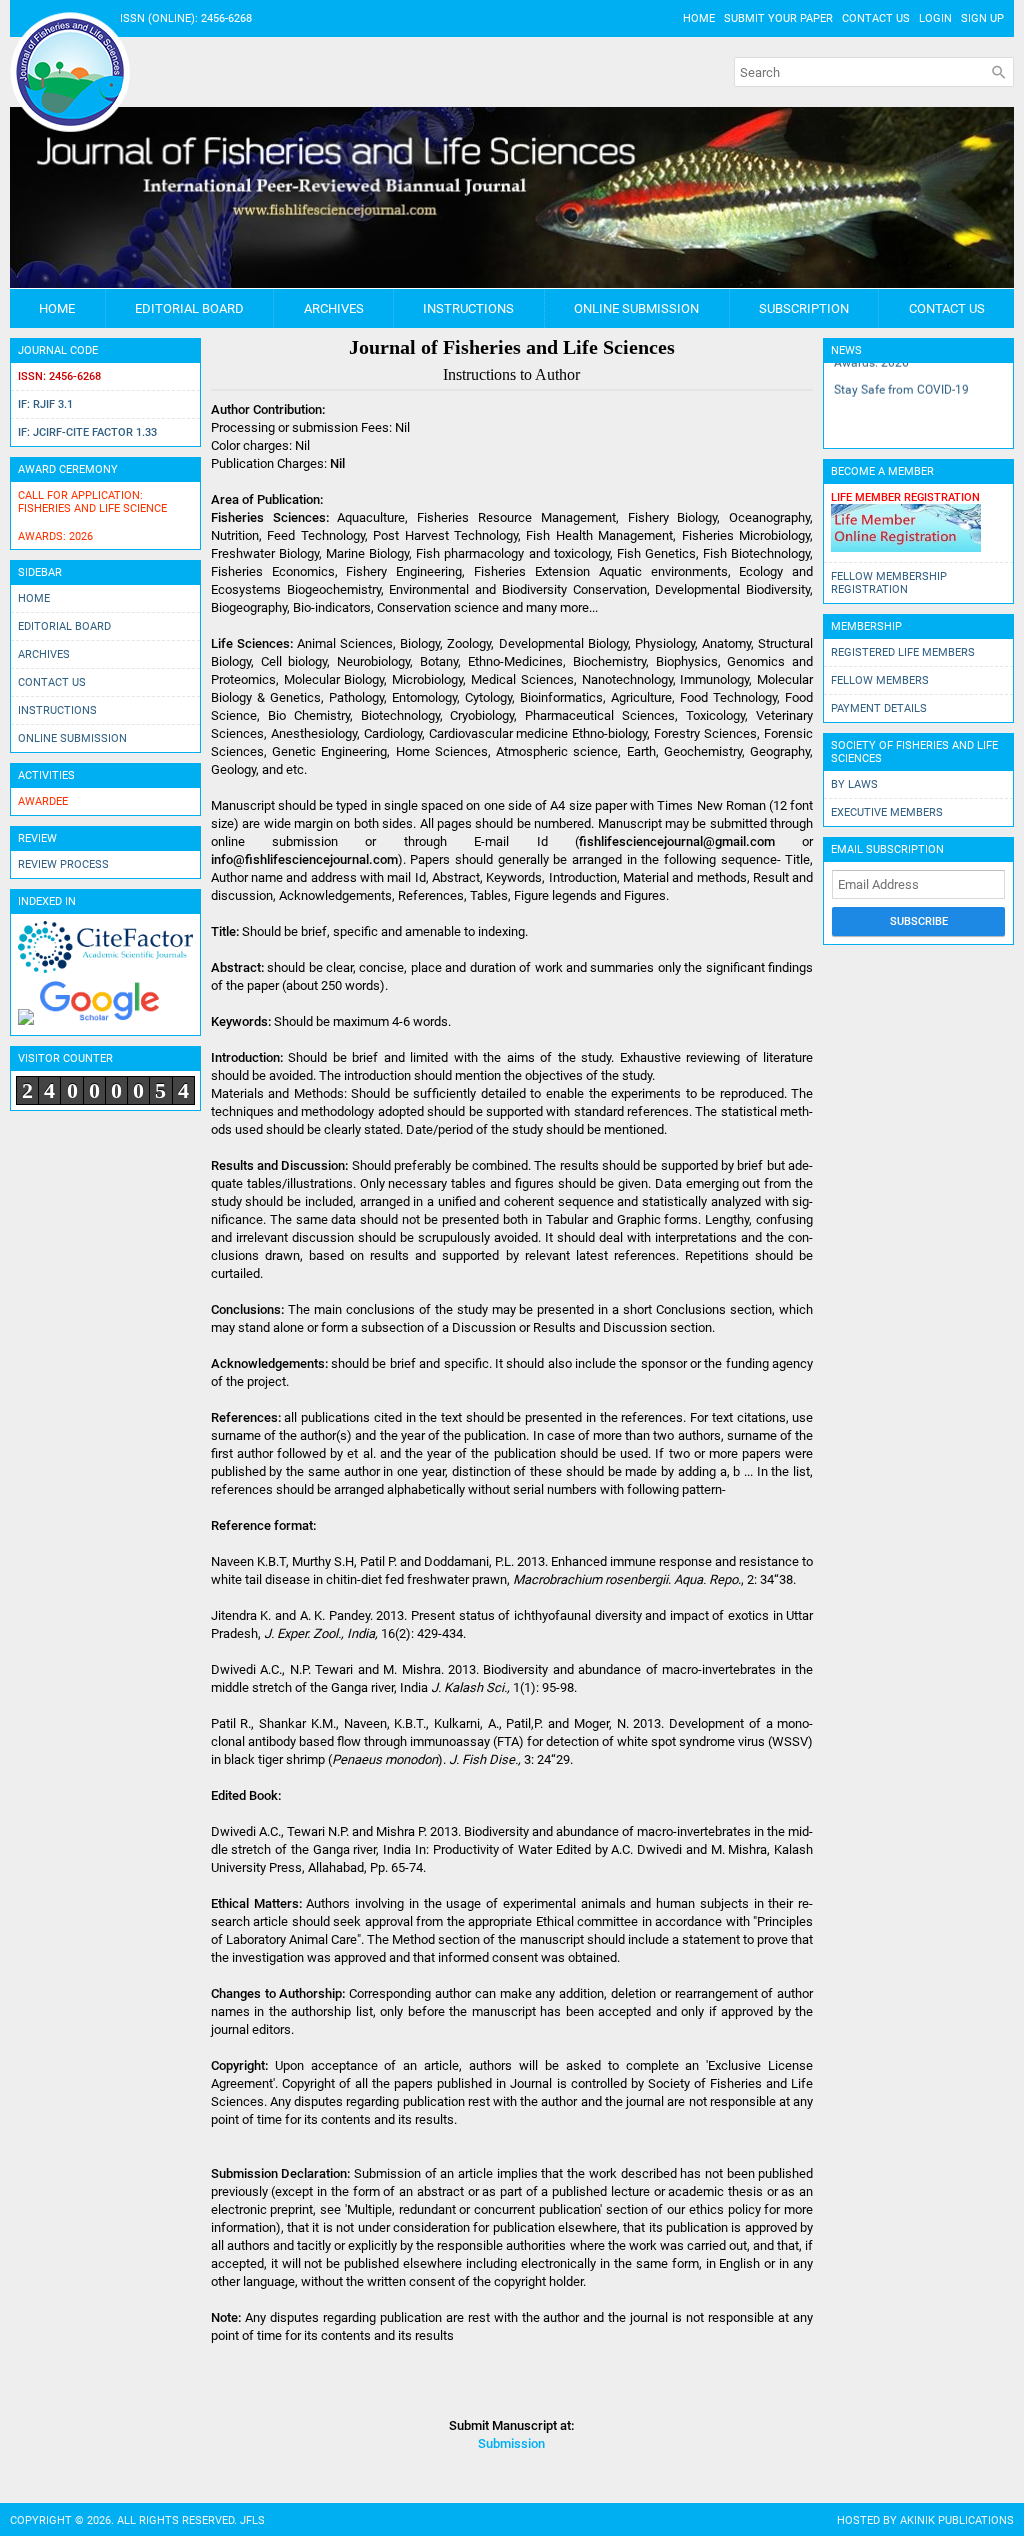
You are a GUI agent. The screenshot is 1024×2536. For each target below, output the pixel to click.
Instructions (468, 308)
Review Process (63, 864)
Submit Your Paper (778, 18)
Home (699, 18)
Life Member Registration (905, 497)
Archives (334, 308)
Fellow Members (880, 680)
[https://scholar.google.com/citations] (99, 1021)
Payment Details (879, 708)
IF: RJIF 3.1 (45, 404)
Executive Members (887, 812)
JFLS (252, 2520)
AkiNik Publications (957, 2520)
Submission (511, 2443)
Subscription (804, 308)
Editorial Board (189, 308)
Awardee (43, 801)
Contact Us (876, 18)
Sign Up (982, 18)
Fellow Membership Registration (889, 583)
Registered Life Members (903, 652)
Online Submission (636, 308)
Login (935, 18)
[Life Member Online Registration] (906, 548)
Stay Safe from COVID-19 (901, 384)
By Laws (854, 784)
